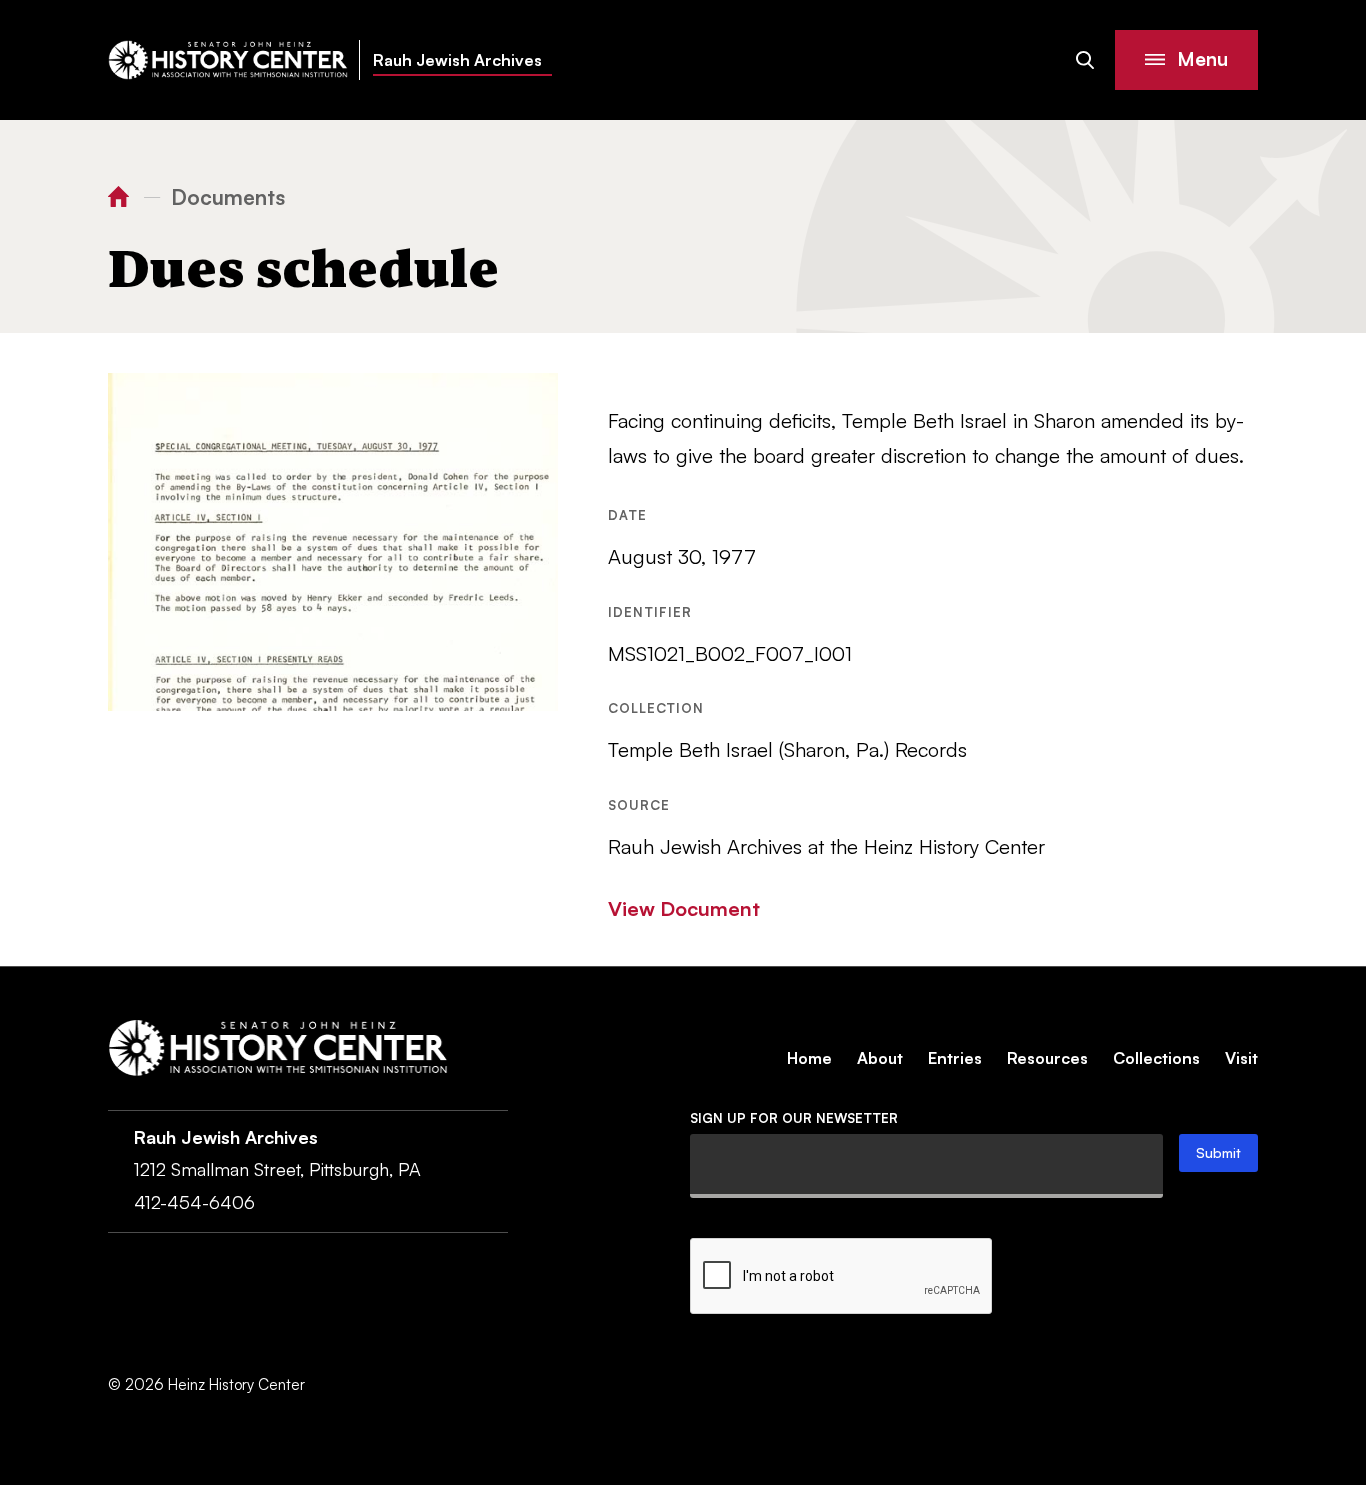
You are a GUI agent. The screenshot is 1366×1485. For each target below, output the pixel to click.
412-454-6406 (194, 1202)
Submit (1218, 1152)
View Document (684, 908)
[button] (1186, 60)
